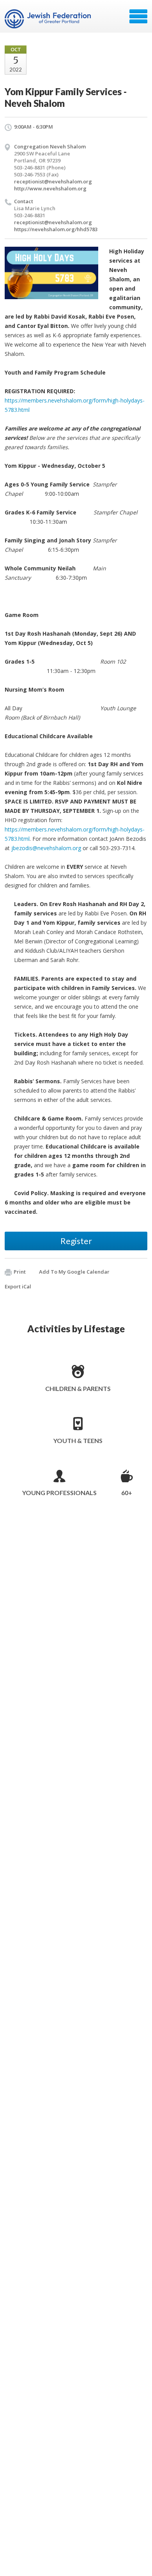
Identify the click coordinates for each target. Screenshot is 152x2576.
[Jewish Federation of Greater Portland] (49, 19)
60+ (127, 1493)
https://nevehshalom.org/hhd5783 (56, 229)
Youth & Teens (78, 1441)
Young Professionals (59, 1493)
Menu (138, 16)
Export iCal (18, 1286)
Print (20, 1272)
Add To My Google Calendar (74, 1272)
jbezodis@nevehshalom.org (46, 848)
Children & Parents (78, 1388)
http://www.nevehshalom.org (50, 188)
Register (76, 1241)
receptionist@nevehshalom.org (53, 181)
